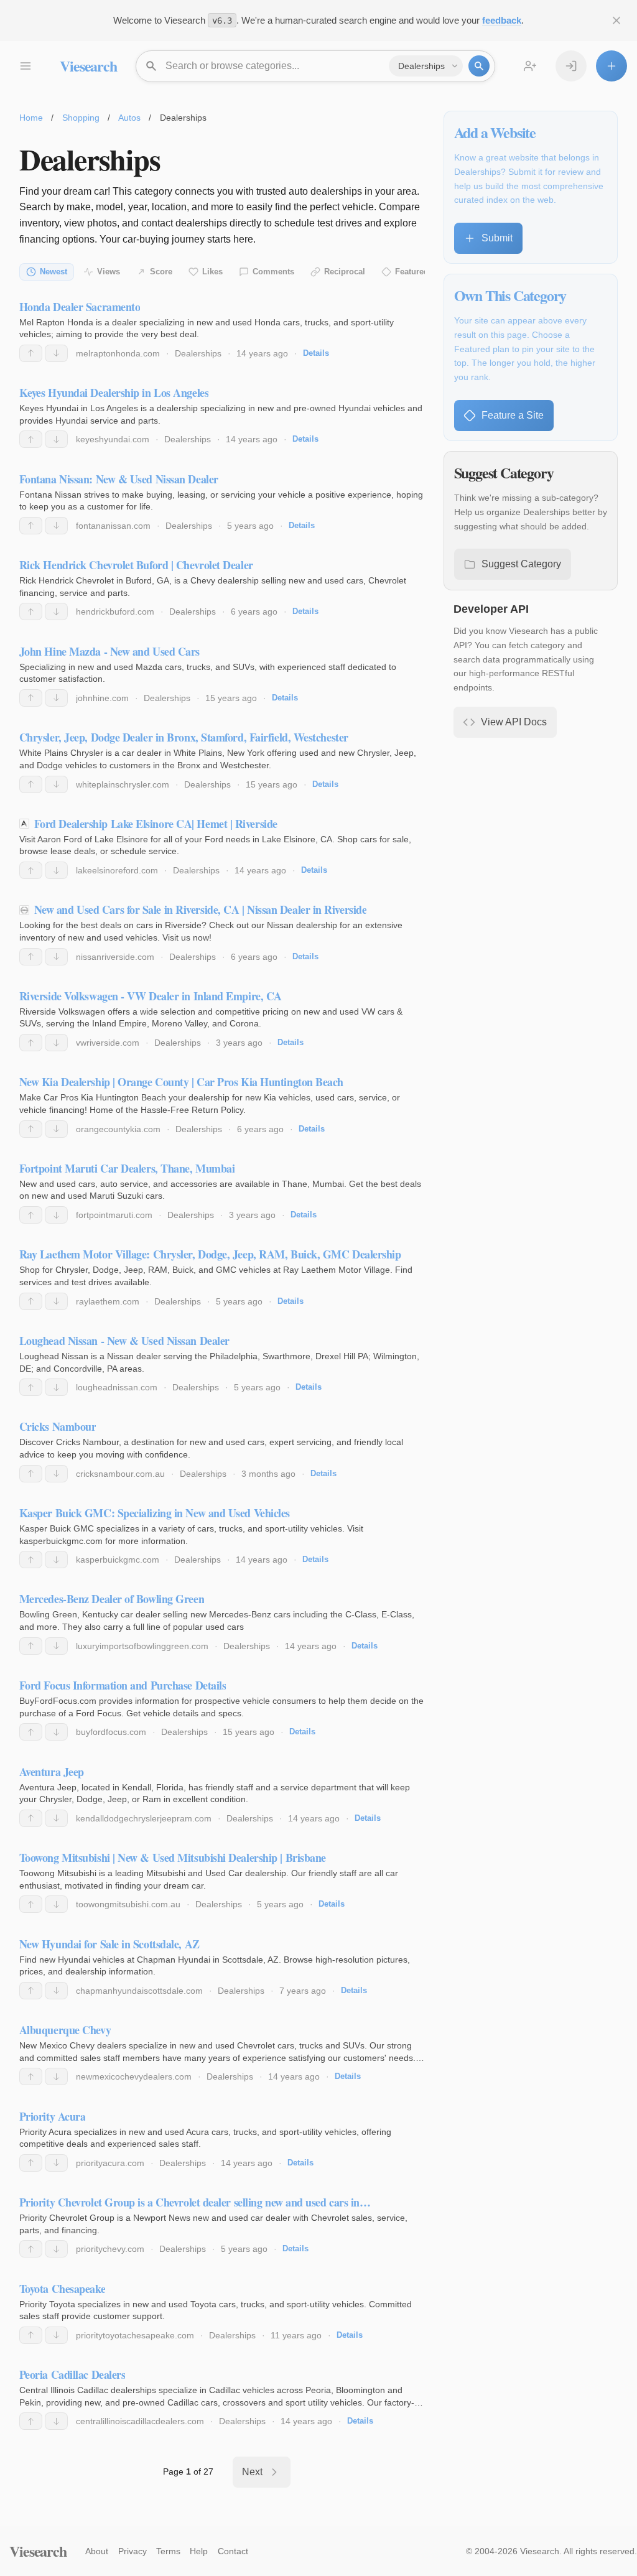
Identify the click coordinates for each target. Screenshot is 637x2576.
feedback (502, 20)
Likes (212, 272)
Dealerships (198, 353)
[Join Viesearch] (530, 66)
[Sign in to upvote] (31, 353)
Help (199, 2551)
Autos (129, 118)
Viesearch (88, 66)
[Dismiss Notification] (616, 21)
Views (109, 272)
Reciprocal (345, 272)
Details (316, 353)
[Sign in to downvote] (56, 353)
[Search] (479, 66)
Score (161, 272)
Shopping (81, 118)
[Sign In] (571, 66)
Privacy (133, 2551)
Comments (273, 272)
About (97, 2551)
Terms (168, 2551)
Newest (53, 272)
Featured (412, 272)
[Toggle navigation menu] (25, 66)
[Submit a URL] (611, 66)
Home (31, 118)
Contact (233, 2551)
